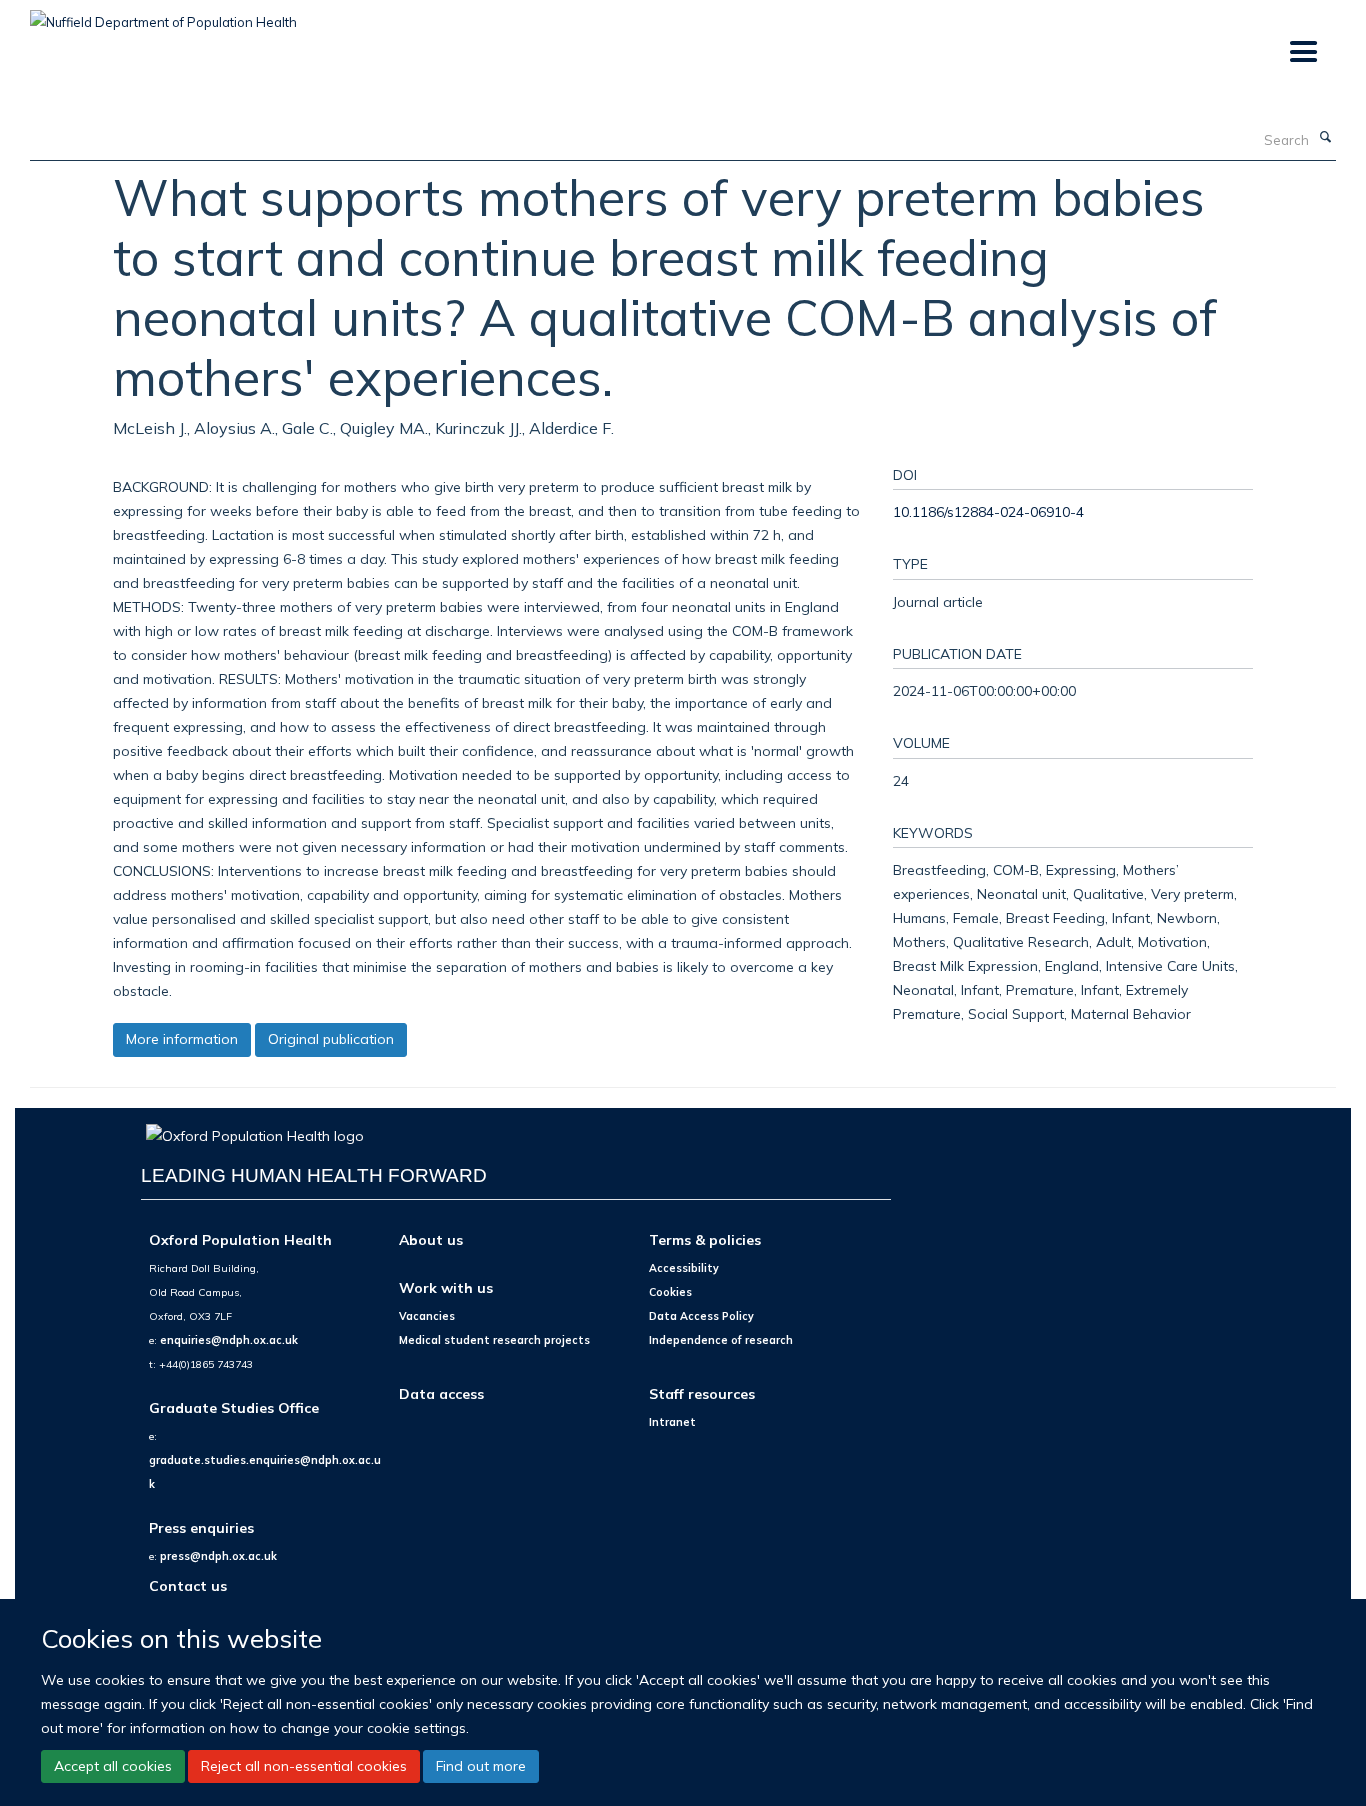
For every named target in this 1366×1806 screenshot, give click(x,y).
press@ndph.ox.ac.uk (218, 1556)
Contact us (188, 1585)
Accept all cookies (113, 1766)
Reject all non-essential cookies (304, 1766)
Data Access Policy (701, 1316)
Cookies (670, 1292)
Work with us (446, 1287)
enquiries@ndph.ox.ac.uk (229, 1340)
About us (431, 1239)
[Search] (1325, 138)
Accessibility (684, 1268)
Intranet (672, 1422)
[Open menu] (1302, 52)
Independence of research (721, 1340)
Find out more (481, 1766)
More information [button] (182, 1039)
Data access (441, 1393)
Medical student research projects (494, 1340)
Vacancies (427, 1316)
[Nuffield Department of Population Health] (163, 15)
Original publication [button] (331, 1039)
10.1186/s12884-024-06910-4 (988, 511)
